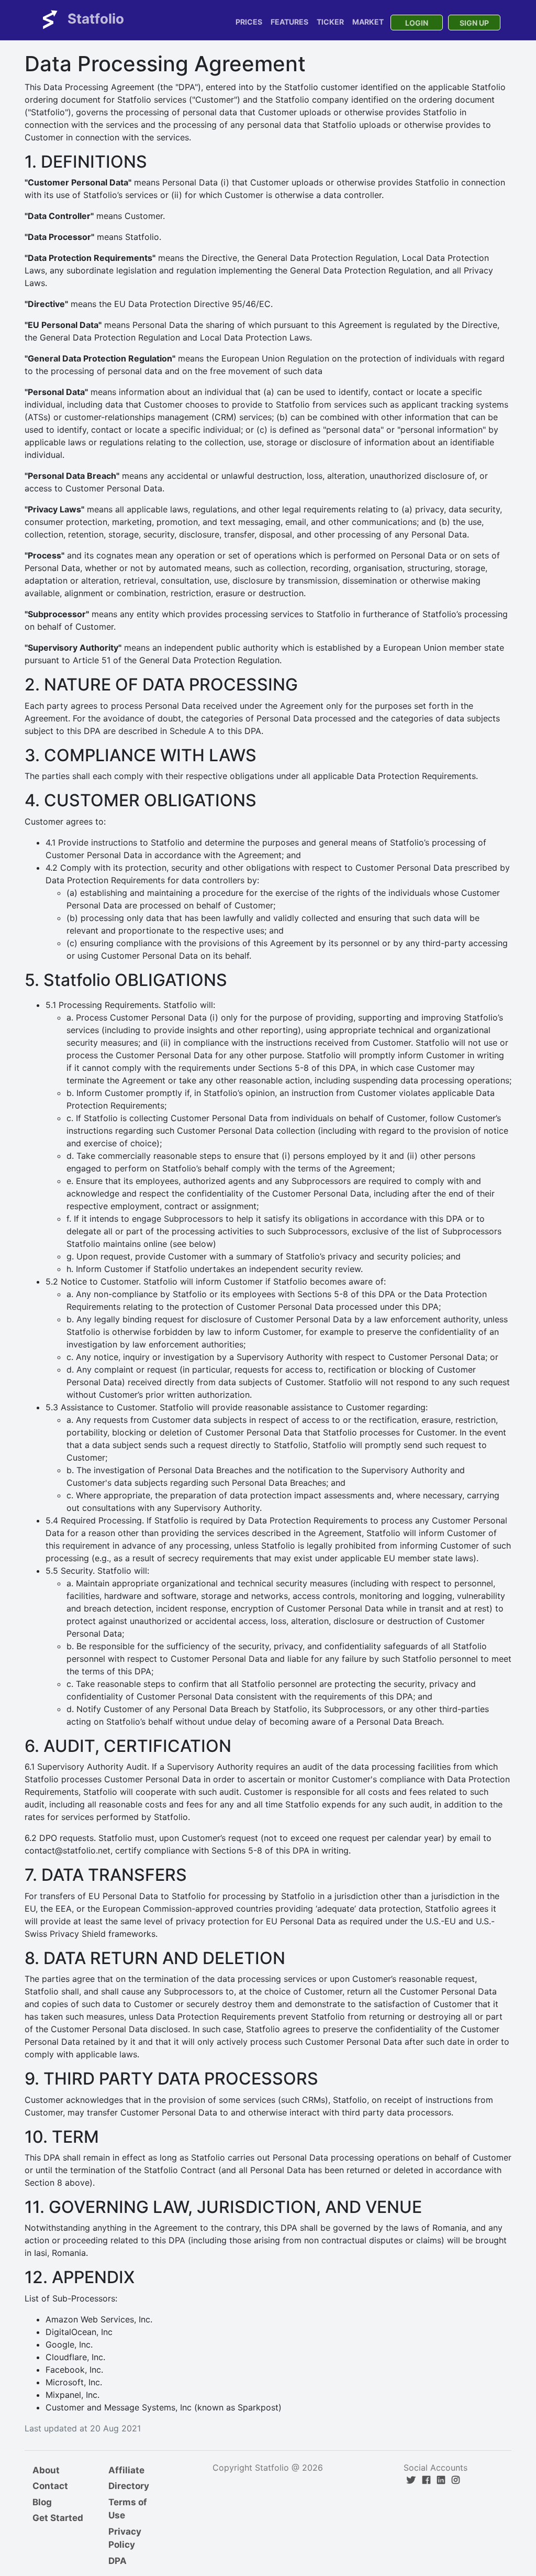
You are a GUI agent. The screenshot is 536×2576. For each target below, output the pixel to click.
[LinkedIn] (441, 2480)
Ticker (330, 22)
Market (368, 22)
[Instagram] (456, 2480)
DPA (118, 2561)
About (46, 2470)
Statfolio (94, 19)
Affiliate (126, 2470)
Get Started (58, 2518)
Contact (50, 2486)
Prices (249, 22)
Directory (129, 2486)
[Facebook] (426, 2480)
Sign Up (474, 23)
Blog (42, 2502)
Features (289, 22)
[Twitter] (411, 2480)
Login (417, 23)
